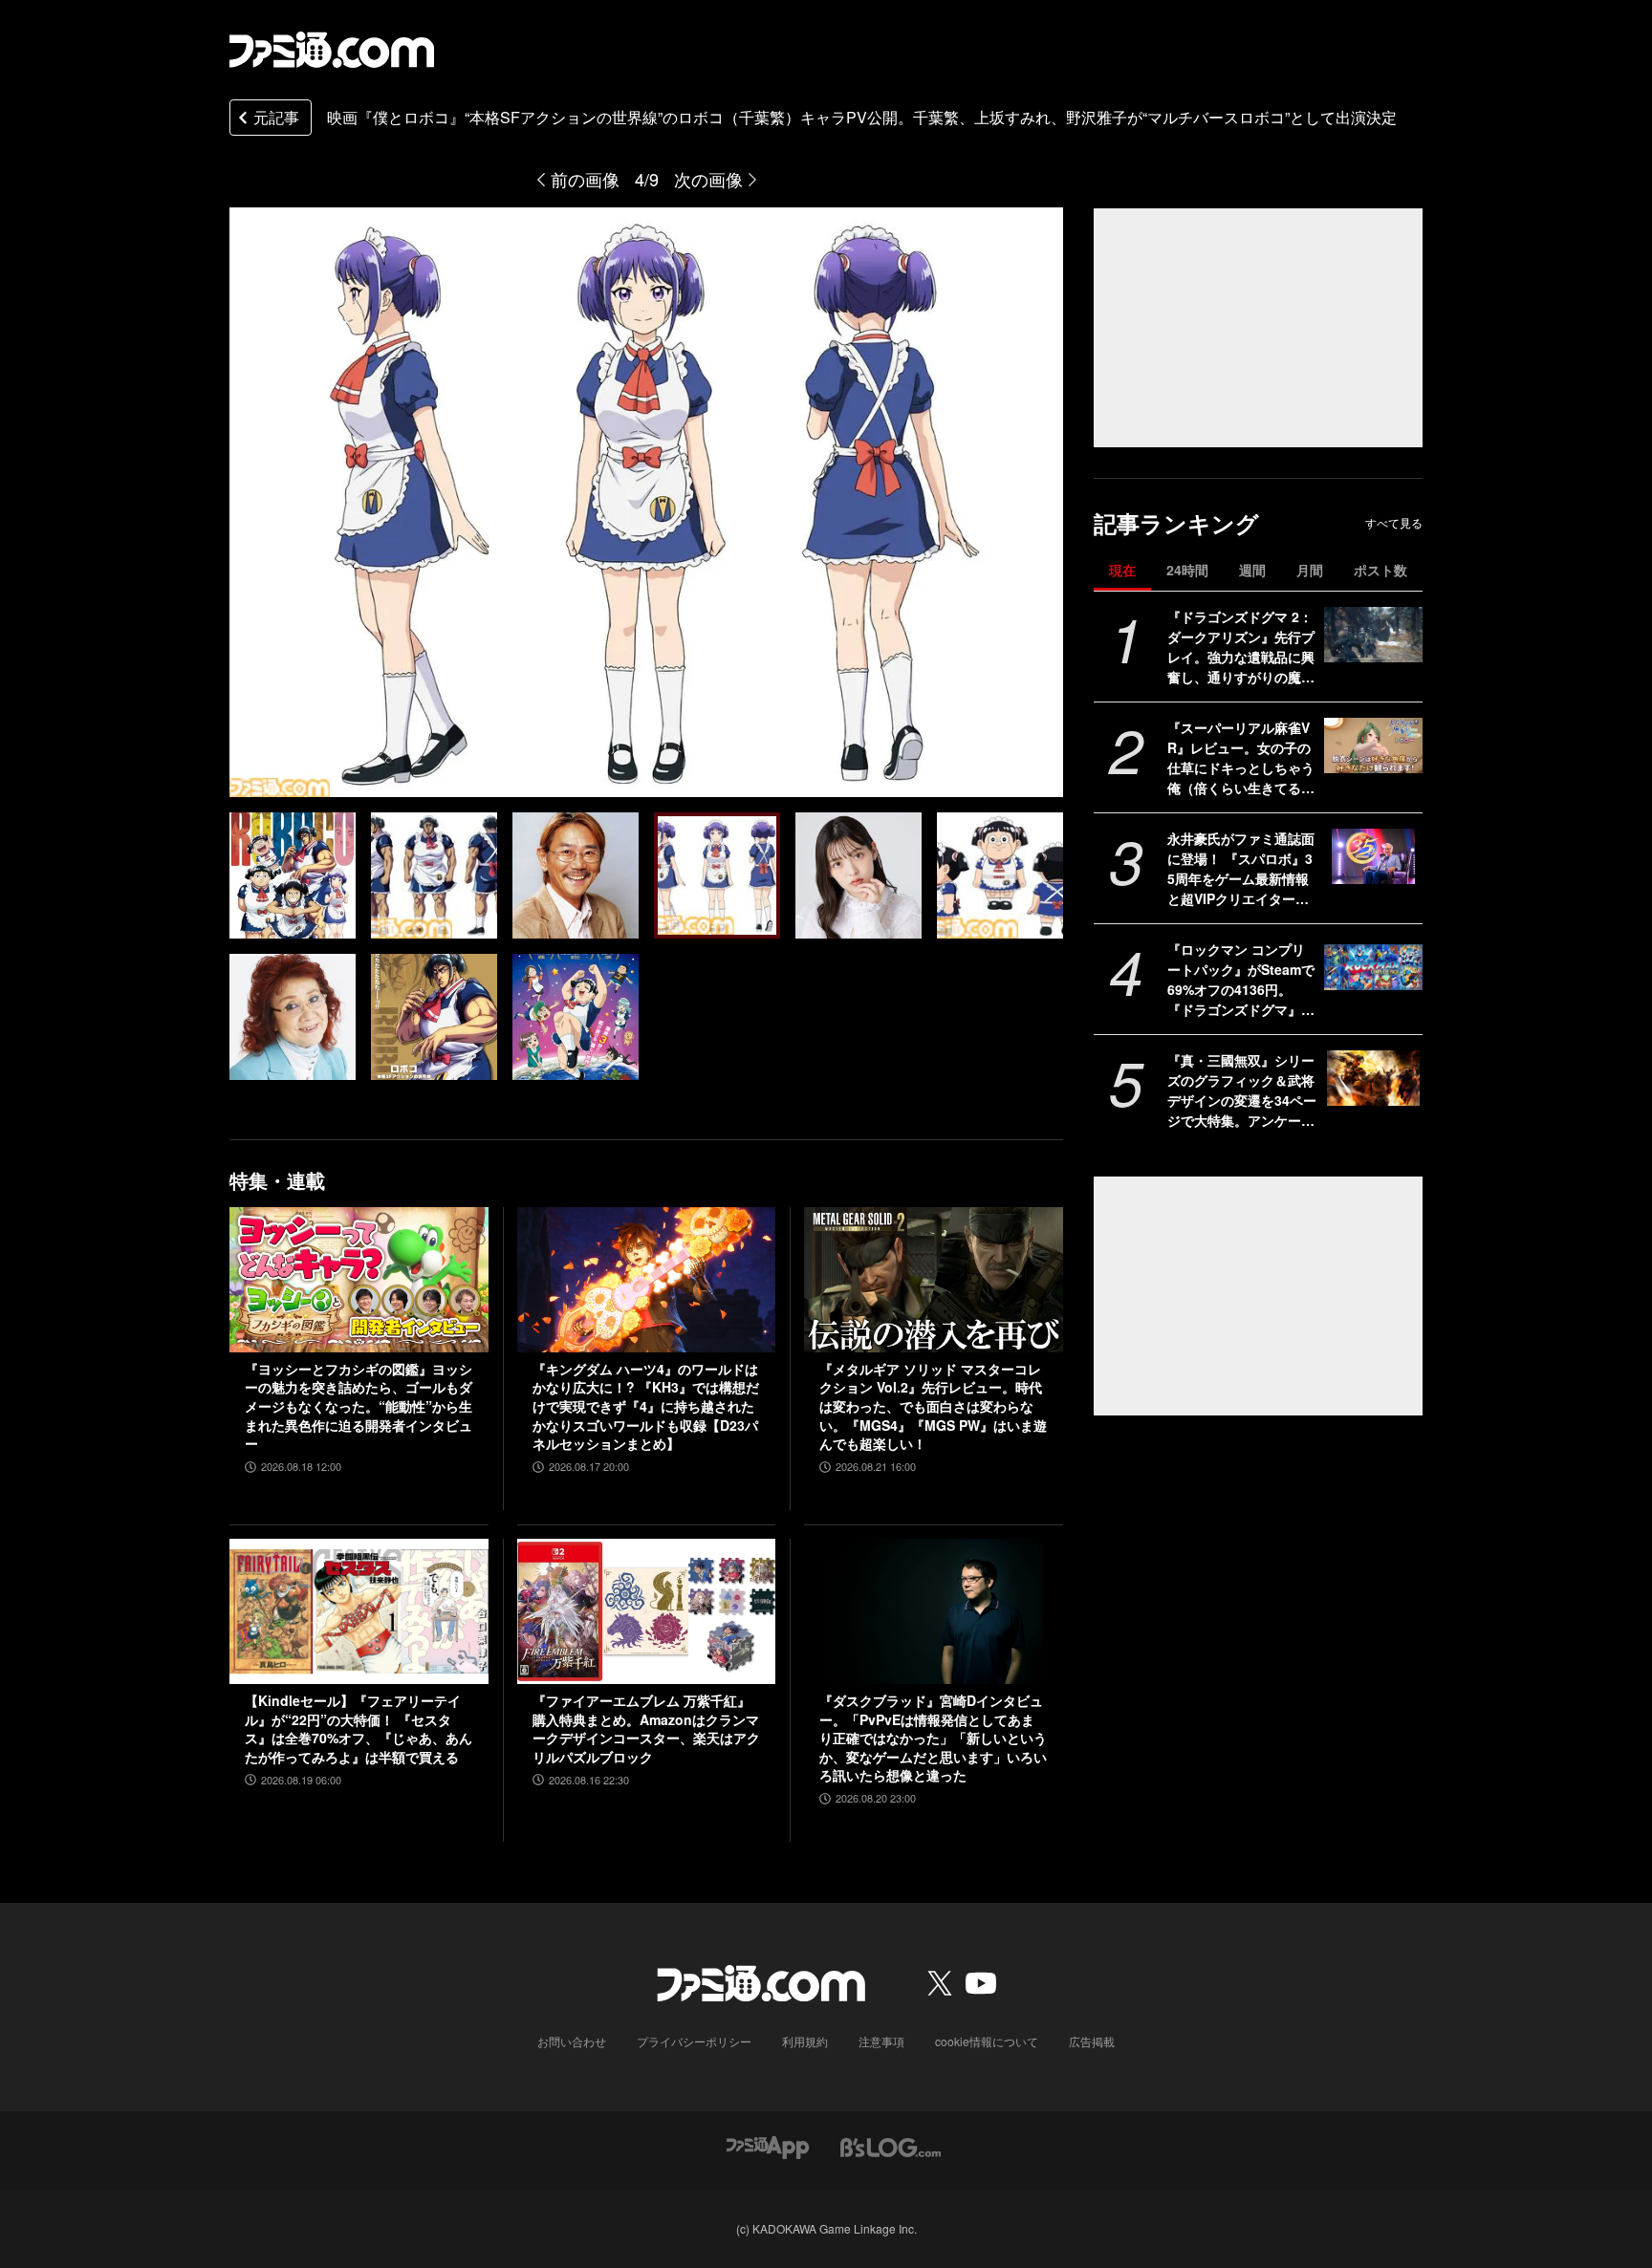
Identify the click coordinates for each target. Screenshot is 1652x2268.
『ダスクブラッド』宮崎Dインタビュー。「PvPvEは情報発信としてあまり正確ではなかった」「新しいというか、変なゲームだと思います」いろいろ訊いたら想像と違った (933, 1738)
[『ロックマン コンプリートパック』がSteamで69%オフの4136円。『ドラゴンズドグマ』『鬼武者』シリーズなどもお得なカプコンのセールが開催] (1373, 967)
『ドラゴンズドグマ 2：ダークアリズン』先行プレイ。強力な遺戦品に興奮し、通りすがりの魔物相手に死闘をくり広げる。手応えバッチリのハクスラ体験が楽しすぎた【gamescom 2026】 (1241, 647)
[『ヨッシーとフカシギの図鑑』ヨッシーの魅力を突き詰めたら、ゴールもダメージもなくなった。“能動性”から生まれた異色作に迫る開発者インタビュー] (359, 1280)
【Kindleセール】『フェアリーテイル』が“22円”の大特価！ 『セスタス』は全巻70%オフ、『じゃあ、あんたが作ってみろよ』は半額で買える (359, 1729)
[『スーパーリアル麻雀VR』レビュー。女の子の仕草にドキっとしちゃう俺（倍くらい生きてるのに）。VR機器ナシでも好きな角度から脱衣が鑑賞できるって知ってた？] (1373, 745)
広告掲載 (1092, 2041)
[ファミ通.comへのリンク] (332, 50)
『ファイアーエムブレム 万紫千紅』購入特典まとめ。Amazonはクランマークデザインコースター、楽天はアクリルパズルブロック (646, 1729)
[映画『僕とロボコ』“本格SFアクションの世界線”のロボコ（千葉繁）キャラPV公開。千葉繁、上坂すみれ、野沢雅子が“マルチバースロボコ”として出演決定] (293, 875)
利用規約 (805, 2041)
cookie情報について (987, 2041)
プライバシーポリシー (694, 2041)
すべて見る (1394, 523)
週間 (1252, 570)
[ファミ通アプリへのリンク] (768, 2145)
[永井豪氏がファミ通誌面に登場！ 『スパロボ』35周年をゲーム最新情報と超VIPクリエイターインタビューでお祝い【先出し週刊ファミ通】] (1373, 856)
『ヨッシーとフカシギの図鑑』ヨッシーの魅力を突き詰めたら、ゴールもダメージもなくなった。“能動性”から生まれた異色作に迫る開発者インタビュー (359, 1406)
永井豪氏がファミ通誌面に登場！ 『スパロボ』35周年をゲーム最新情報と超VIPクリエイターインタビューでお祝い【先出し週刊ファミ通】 (1241, 869)
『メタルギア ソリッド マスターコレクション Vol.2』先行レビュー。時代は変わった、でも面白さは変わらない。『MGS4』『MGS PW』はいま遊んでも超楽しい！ (933, 1406)
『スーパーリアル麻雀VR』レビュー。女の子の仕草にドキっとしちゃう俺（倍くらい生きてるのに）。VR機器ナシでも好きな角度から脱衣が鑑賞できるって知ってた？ (1241, 758)
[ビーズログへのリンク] (891, 2145)
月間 (1310, 570)
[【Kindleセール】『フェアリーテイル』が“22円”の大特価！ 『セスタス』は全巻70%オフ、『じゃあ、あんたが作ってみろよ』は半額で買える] (359, 1611)
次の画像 (708, 179)
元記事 (276, 117)
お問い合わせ (572, 2041)
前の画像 (585, 179)
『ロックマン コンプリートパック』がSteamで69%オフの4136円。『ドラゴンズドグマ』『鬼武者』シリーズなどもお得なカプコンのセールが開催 (1241, 980)
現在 (1122, 570)
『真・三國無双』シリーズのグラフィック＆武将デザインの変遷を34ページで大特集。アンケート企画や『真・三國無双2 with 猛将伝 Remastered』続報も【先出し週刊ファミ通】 (1242, 1091)
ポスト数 (1380, 570)
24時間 (1187, 570)
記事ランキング (1176, 523)
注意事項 (881, 2041)
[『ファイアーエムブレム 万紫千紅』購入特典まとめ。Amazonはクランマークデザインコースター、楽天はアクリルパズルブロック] (647, 1611)
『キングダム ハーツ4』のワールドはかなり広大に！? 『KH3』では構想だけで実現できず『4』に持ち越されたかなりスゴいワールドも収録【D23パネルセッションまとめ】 (646, 1406)
